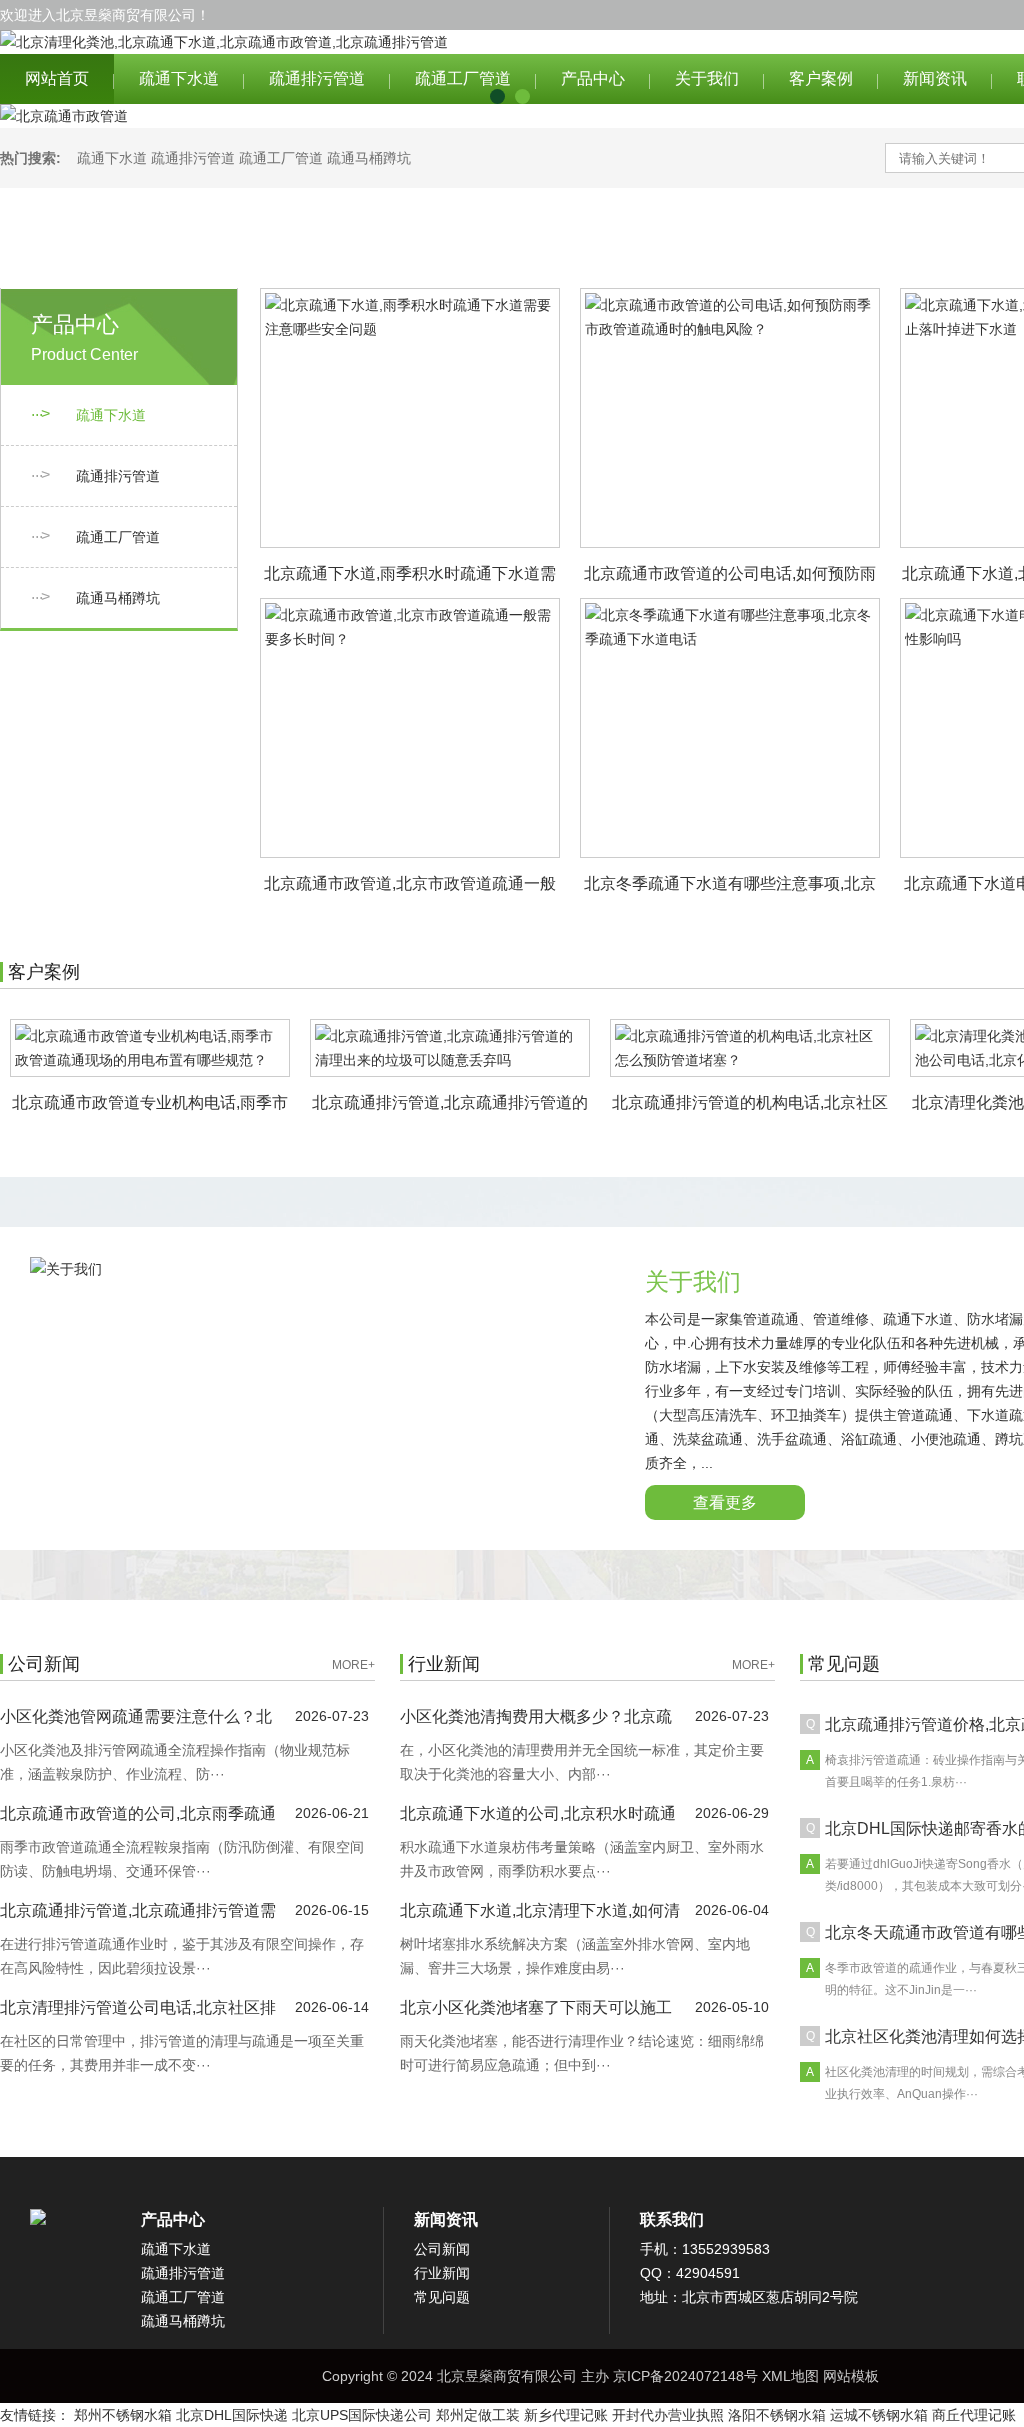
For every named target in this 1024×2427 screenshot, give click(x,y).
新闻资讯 (935, 78)
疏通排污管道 (317, 78)
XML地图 (790, 2376)
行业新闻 (442, 2273)
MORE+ (353, 1665)
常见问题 (442, 2297)
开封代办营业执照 (668, 2415)
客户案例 (821, 78)
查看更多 (725, 1502)
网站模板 (851, 2376)
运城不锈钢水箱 (879, 2415)
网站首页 (57, 78)
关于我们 (707, 78)
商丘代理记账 (974, 2415)
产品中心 (593, 78)
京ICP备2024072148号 (685, 2376)
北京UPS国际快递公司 (362, 2415)
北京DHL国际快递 (232, 2415)
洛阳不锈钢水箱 (777, 2415)
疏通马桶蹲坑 (369, 158)
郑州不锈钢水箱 (123, 2415)
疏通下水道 (179, 78)
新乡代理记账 (566, 2415)
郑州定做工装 (478, 2415)
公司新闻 (442, 2249)
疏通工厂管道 (463, 78)
